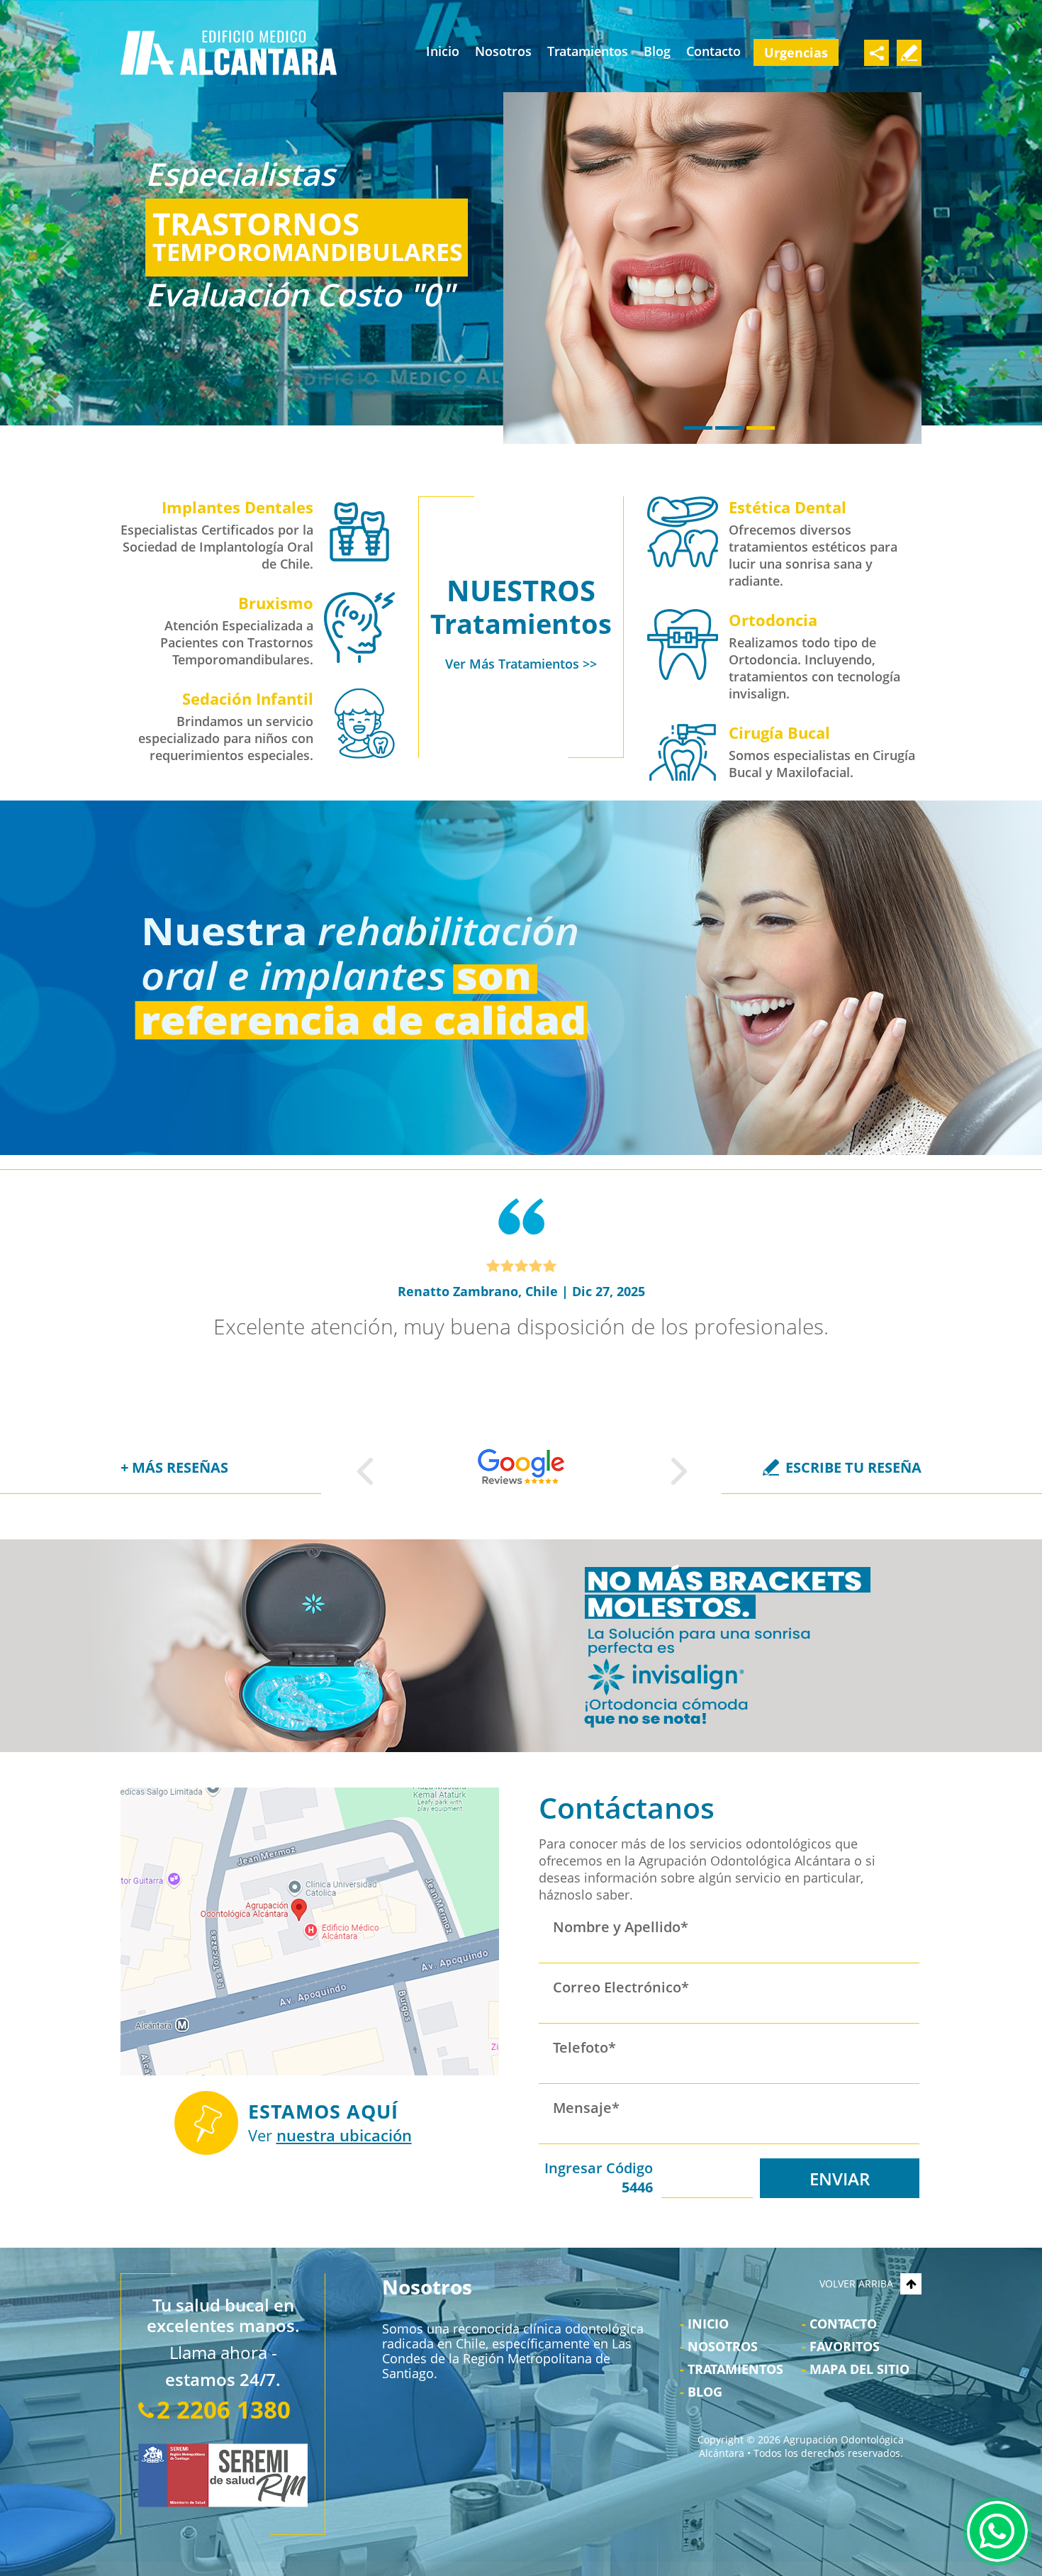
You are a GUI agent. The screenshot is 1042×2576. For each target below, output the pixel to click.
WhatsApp (997, 2531)
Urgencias (796, 52)
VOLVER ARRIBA (856, 2284)
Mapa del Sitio (859, 2369)
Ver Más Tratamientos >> (521, 664)
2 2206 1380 (224, 2410)
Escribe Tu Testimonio (909, 53)
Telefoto (584, 2047)
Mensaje (586, 2108)
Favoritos (845, 2346)
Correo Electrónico (621, 1987)
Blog (657, 51)
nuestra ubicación (344, 2135)
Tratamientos (588, 51)
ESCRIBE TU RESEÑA (853, 1467)
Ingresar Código (599, 2178)
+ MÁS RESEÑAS (174, 1467)
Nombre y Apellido (621, 1927)
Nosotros (503, 51)
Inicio (443, 51)
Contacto (713, 51)
